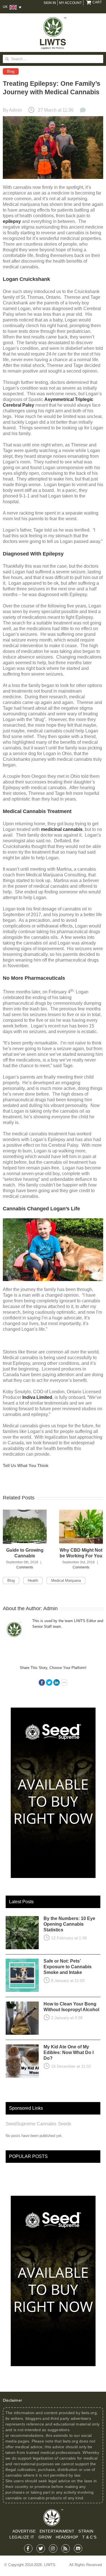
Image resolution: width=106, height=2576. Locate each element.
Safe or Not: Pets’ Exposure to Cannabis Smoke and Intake (68, 1967)
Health (33, 1581)
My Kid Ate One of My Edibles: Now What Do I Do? (69, 2052)
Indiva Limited (37, 1397)
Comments (25, 1567)
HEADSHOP (67, 2537)
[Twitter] (49, 1682)
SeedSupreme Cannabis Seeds (38, 2124)
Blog (11, 71)
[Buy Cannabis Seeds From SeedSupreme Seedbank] (53, 1710)
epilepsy (12, 221)
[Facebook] (42, 1682)
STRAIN (86, 2531)
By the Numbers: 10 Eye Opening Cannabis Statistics (69, 1924)
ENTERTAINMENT (57, 2531)
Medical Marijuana (66, 1581)
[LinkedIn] (57, 1682)
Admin (16, 110)
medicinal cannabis (62, 829)
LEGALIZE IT (22, 2537)
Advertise (24, 2531)
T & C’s (89, 2537)
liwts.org (89, 2413)
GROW (45, 2537)
